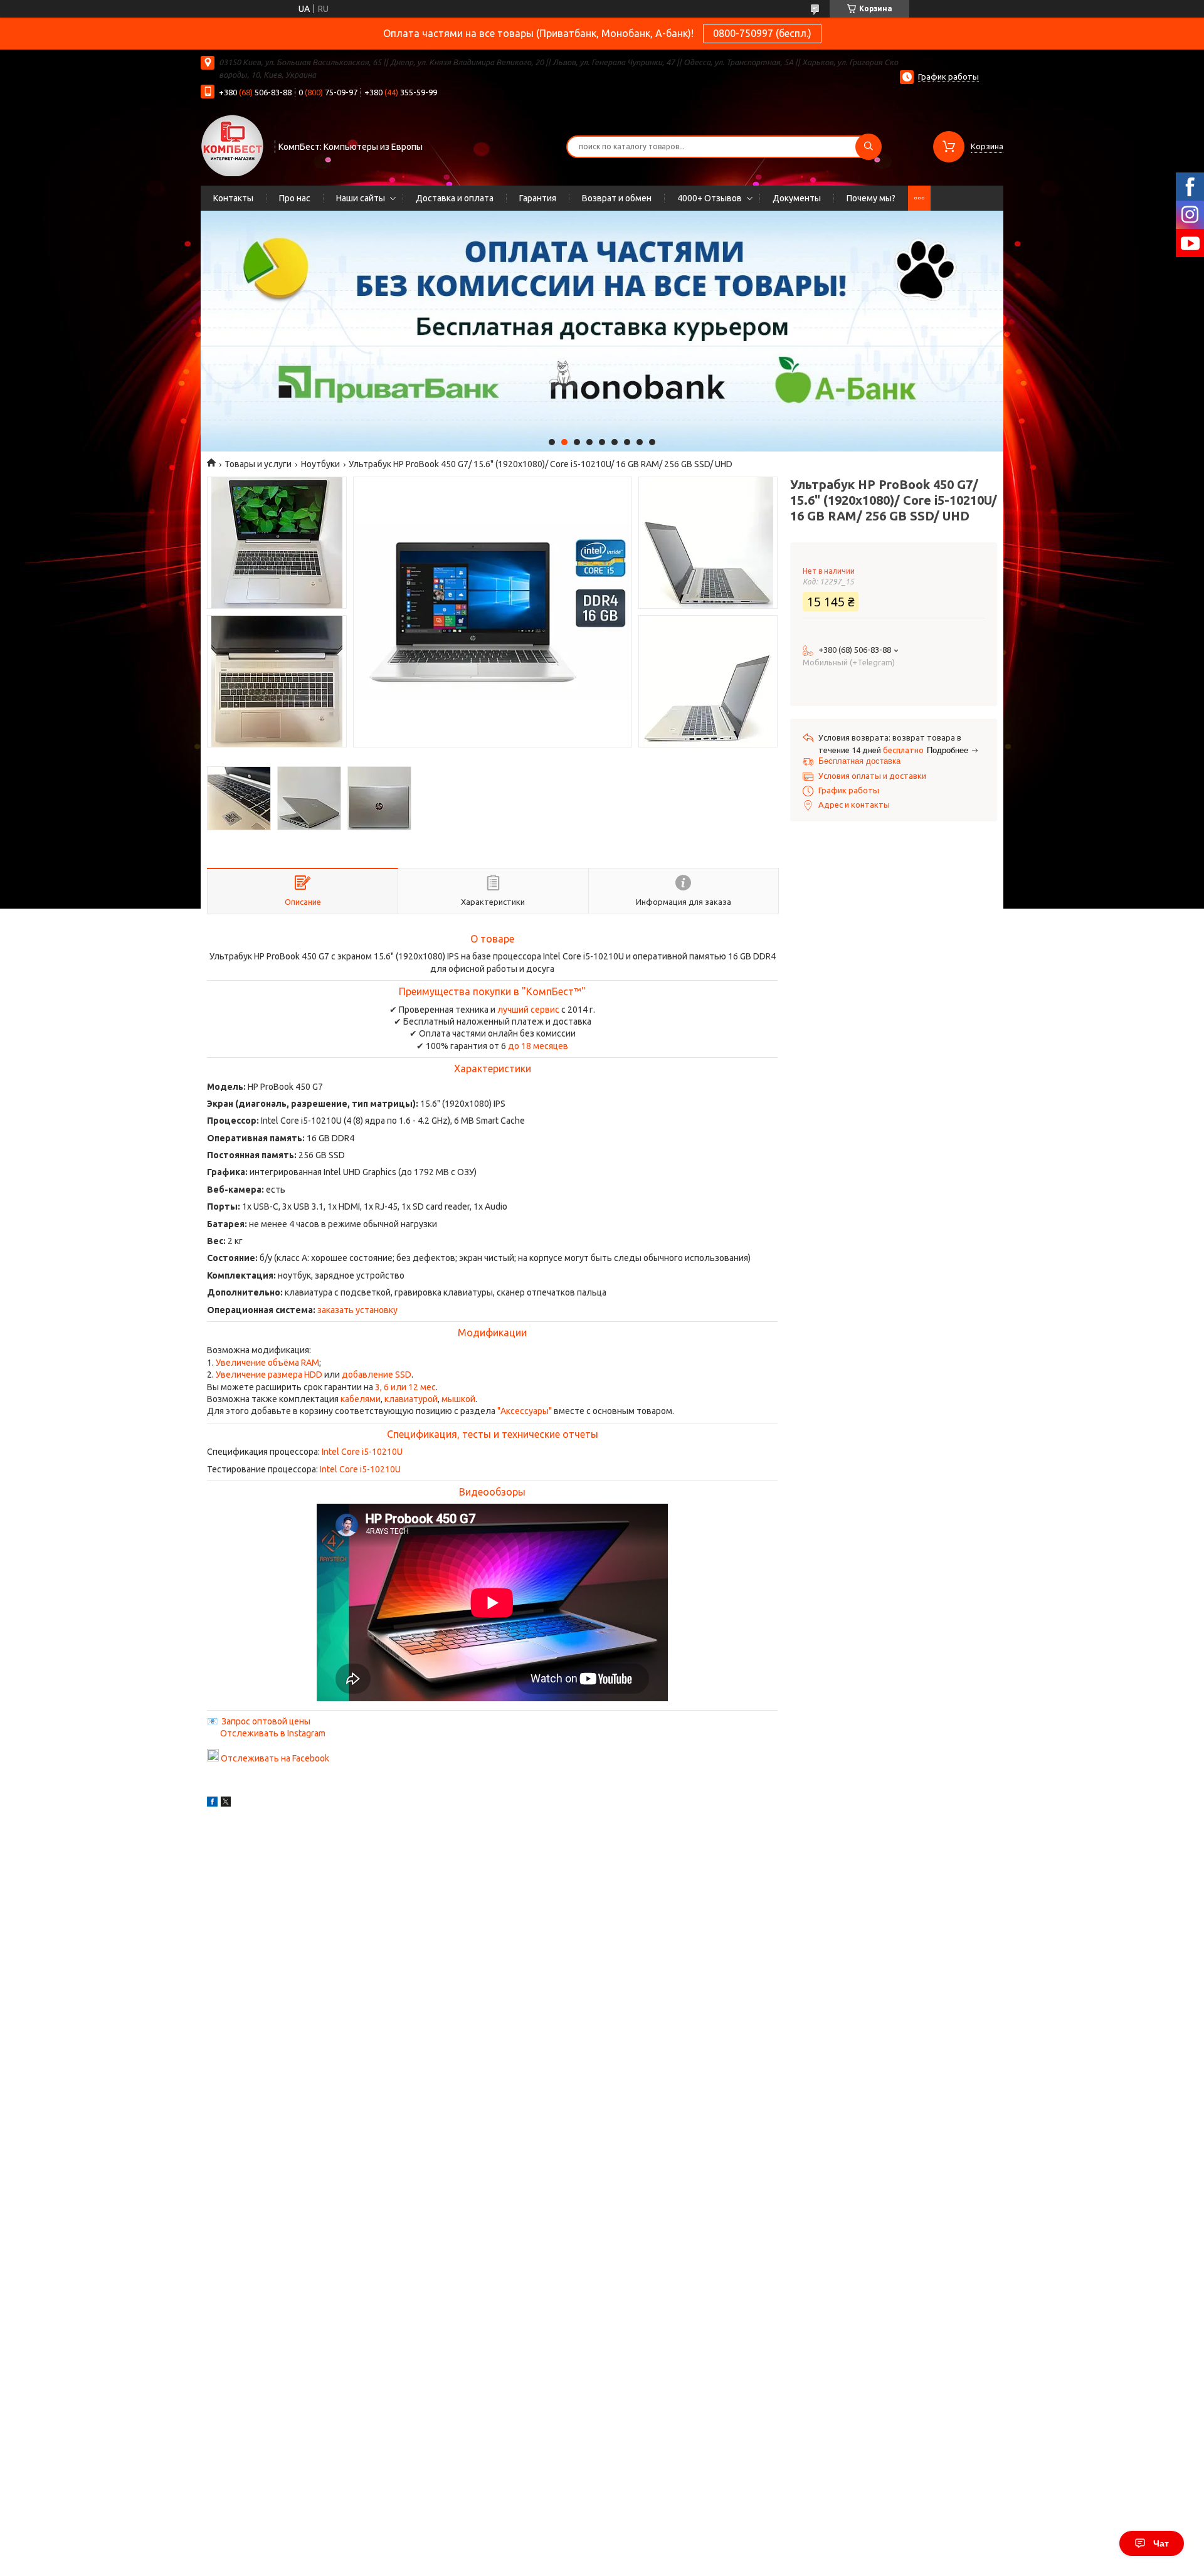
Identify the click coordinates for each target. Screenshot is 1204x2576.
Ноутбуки (320, 464)
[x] (226, 1803)
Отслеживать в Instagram (273, 1733)
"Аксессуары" (525, 1411)
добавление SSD (377, 1375)
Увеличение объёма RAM (267, 1363)
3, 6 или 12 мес (405, 1387)
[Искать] (869, 147)
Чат (1161, 2543)
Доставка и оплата (455, 198)
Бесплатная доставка (859, 761)
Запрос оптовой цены (266, 1721)
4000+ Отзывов (710, 198)
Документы (797, 198)
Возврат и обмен (617, 198)
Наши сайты (361, 198)
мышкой (458, 1399)
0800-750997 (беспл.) (762, 33)
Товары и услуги (258, 464)
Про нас (295, 198)
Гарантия (538, 198)
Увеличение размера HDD (269, 1375)
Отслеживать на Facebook (275, 1758)
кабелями (361, 1399)
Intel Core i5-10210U (362, 1452)
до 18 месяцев (538, 1046)
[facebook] (212, 1803)
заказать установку (357, 1310)
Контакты (233, 198)
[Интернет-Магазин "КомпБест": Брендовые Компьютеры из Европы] (232, 145)
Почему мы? (871, 198)
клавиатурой (411, 1399)
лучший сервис (528, 1010)
